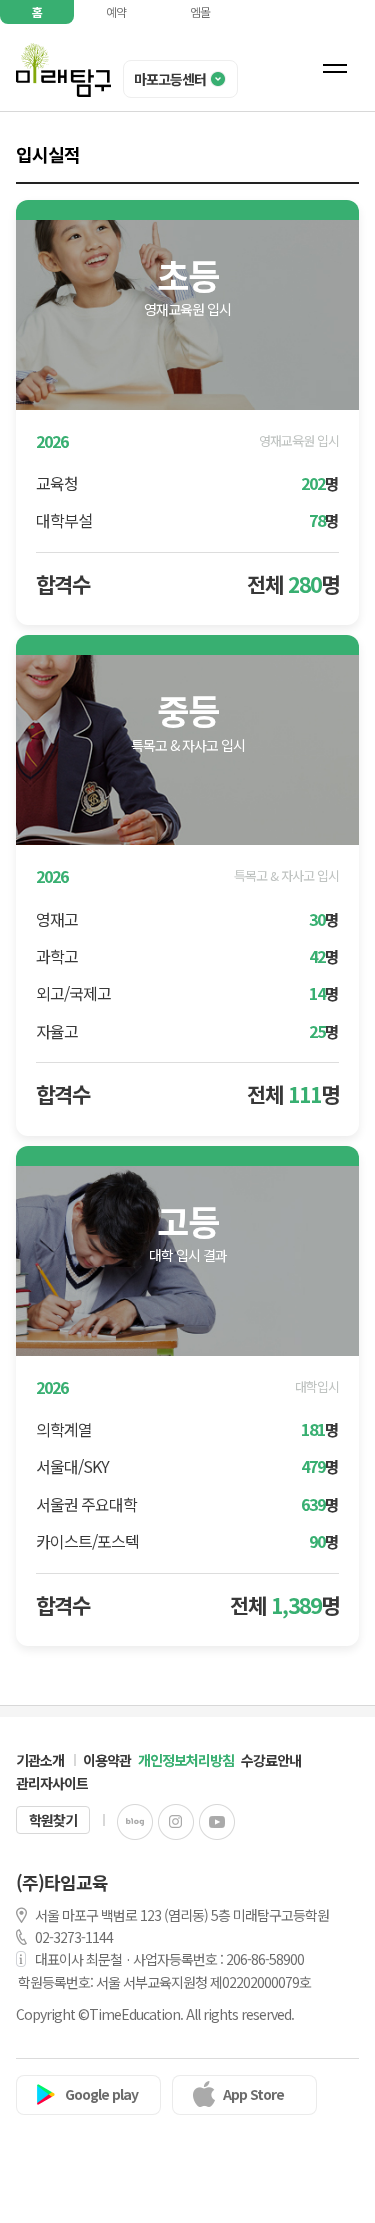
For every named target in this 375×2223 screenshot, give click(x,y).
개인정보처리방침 (186, 1760)
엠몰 (200, 11)
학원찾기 (53, 1820)
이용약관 (107, 1760)
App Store (253, 2094)
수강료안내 (271, 1760)
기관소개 (40, 1760)
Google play (101, 2094)
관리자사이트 (52, 1783)
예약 (116, 11)
